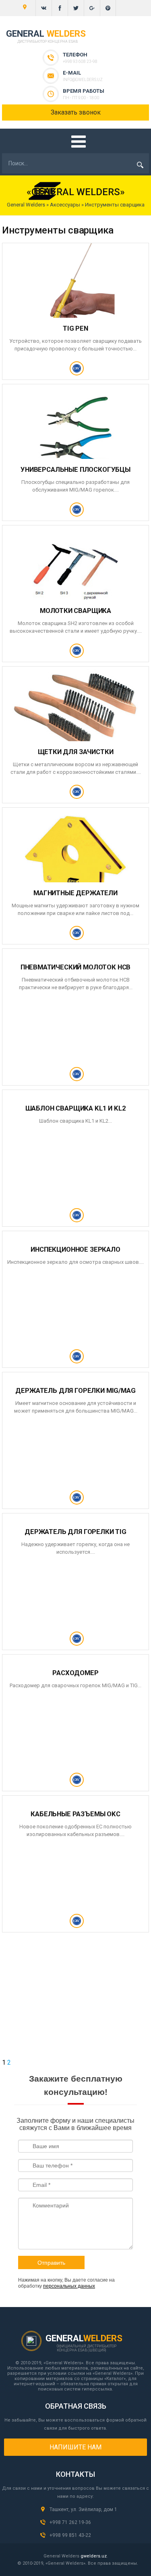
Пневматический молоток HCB (76, 967)
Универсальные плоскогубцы (75, 469)
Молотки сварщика (75, 611)
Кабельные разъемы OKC (75, 1814)
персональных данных (69, 2286)
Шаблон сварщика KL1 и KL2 (76, 1108)
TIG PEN (75, 328)
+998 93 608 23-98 (80, 61)
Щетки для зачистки (76, 752)
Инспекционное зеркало (75, 1249)
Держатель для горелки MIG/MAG (75, 1390)
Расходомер (75, 1673)
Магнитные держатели (75, 893)
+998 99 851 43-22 (70, 2535)
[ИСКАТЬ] (140, 165)
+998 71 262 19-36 (70, 2522)
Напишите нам (75, 2447)
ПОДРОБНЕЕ (75, 372)
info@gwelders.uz (83, 80)
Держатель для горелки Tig (75, 1532)
